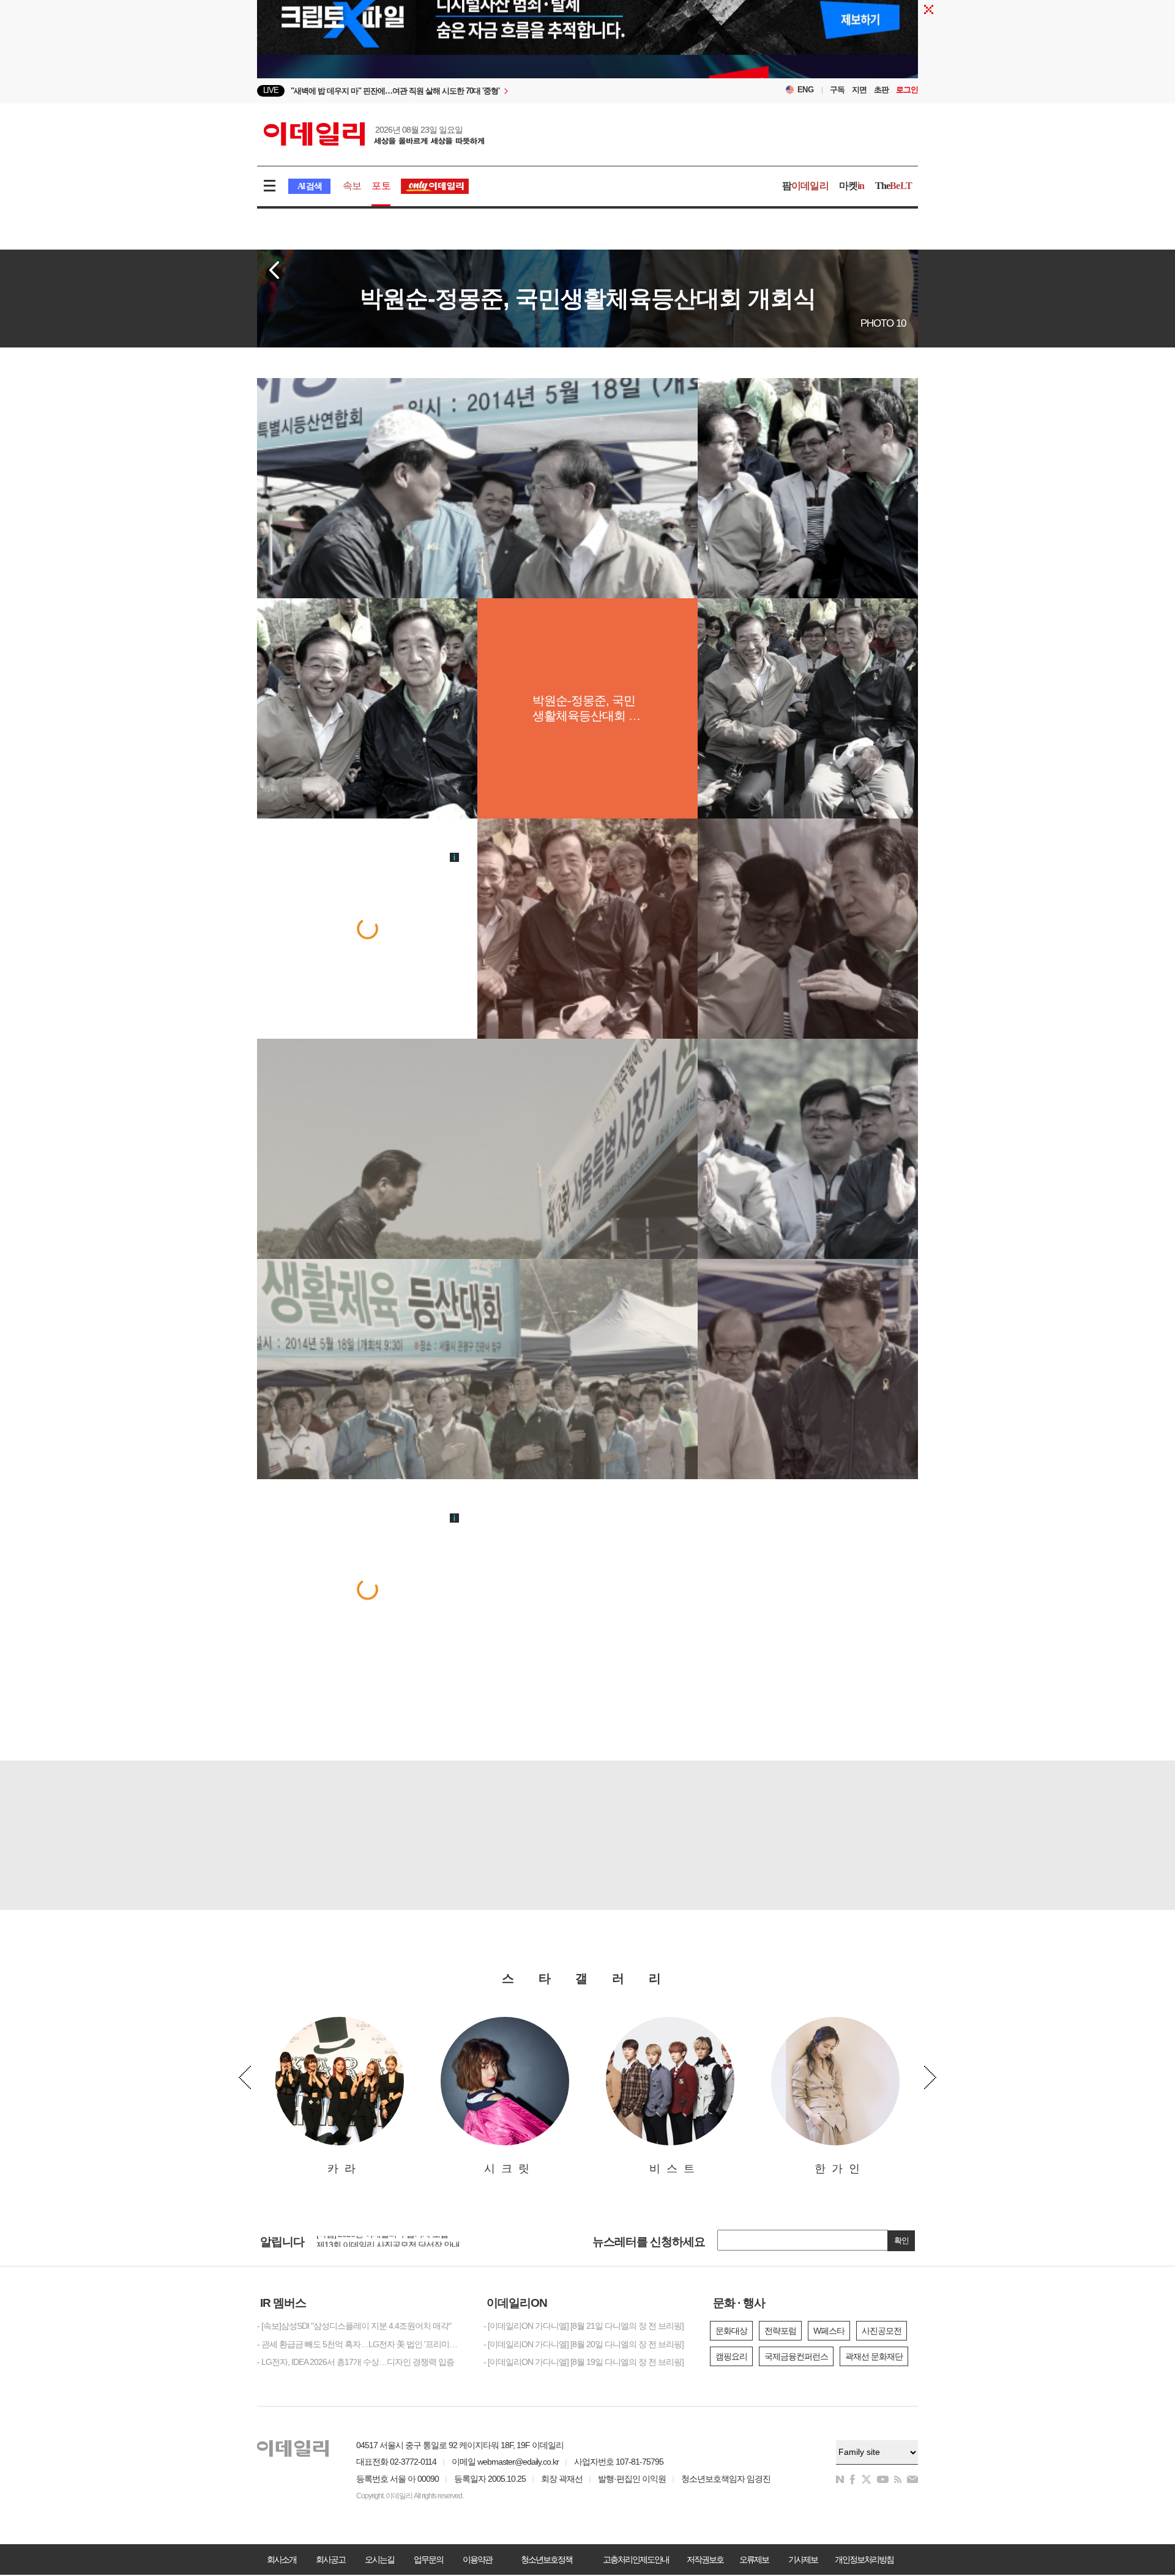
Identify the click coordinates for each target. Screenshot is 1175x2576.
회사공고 (330, 2559)
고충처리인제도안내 (636, 2559)
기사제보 (803, 2559)
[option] (488, 91)
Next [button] (930, 2077)
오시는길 (379, 2559)
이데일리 (374, 134)
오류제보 (754, 2559)
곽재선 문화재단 (874, 2356)
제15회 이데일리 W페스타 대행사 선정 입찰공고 (401, 2240)
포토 (381, 186)
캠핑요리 (731, 2356)
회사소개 (282, 2559)
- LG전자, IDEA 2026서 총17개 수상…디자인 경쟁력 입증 (356, 2362)
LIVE (271, 90)
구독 (837, 90)
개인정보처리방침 (864, 2559)
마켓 (852, 186)
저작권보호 (705, 2559)
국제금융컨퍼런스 (796, 2356)
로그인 (907, 90)
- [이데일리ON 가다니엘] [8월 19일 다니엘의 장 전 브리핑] (584, 2362)
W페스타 (829, 2331)
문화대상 (731, 2331)
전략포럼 (780, 2331)
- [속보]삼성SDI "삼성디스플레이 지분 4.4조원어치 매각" (354, 2326)
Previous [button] (245, 2077)
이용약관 (477, 2559)
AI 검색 (309, 186)
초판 (881, 90)
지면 (859, 90)
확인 (901, 2240)
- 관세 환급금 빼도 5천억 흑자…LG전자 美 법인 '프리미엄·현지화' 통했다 (361, 2344)
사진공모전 (882, 2331)
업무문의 (428, 2559)
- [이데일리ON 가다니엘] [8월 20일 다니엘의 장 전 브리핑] (584, 2344)
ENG (806, 90)
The (893, 186)
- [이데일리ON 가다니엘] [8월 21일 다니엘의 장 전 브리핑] (584, 2326)
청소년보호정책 (546, 2559)
